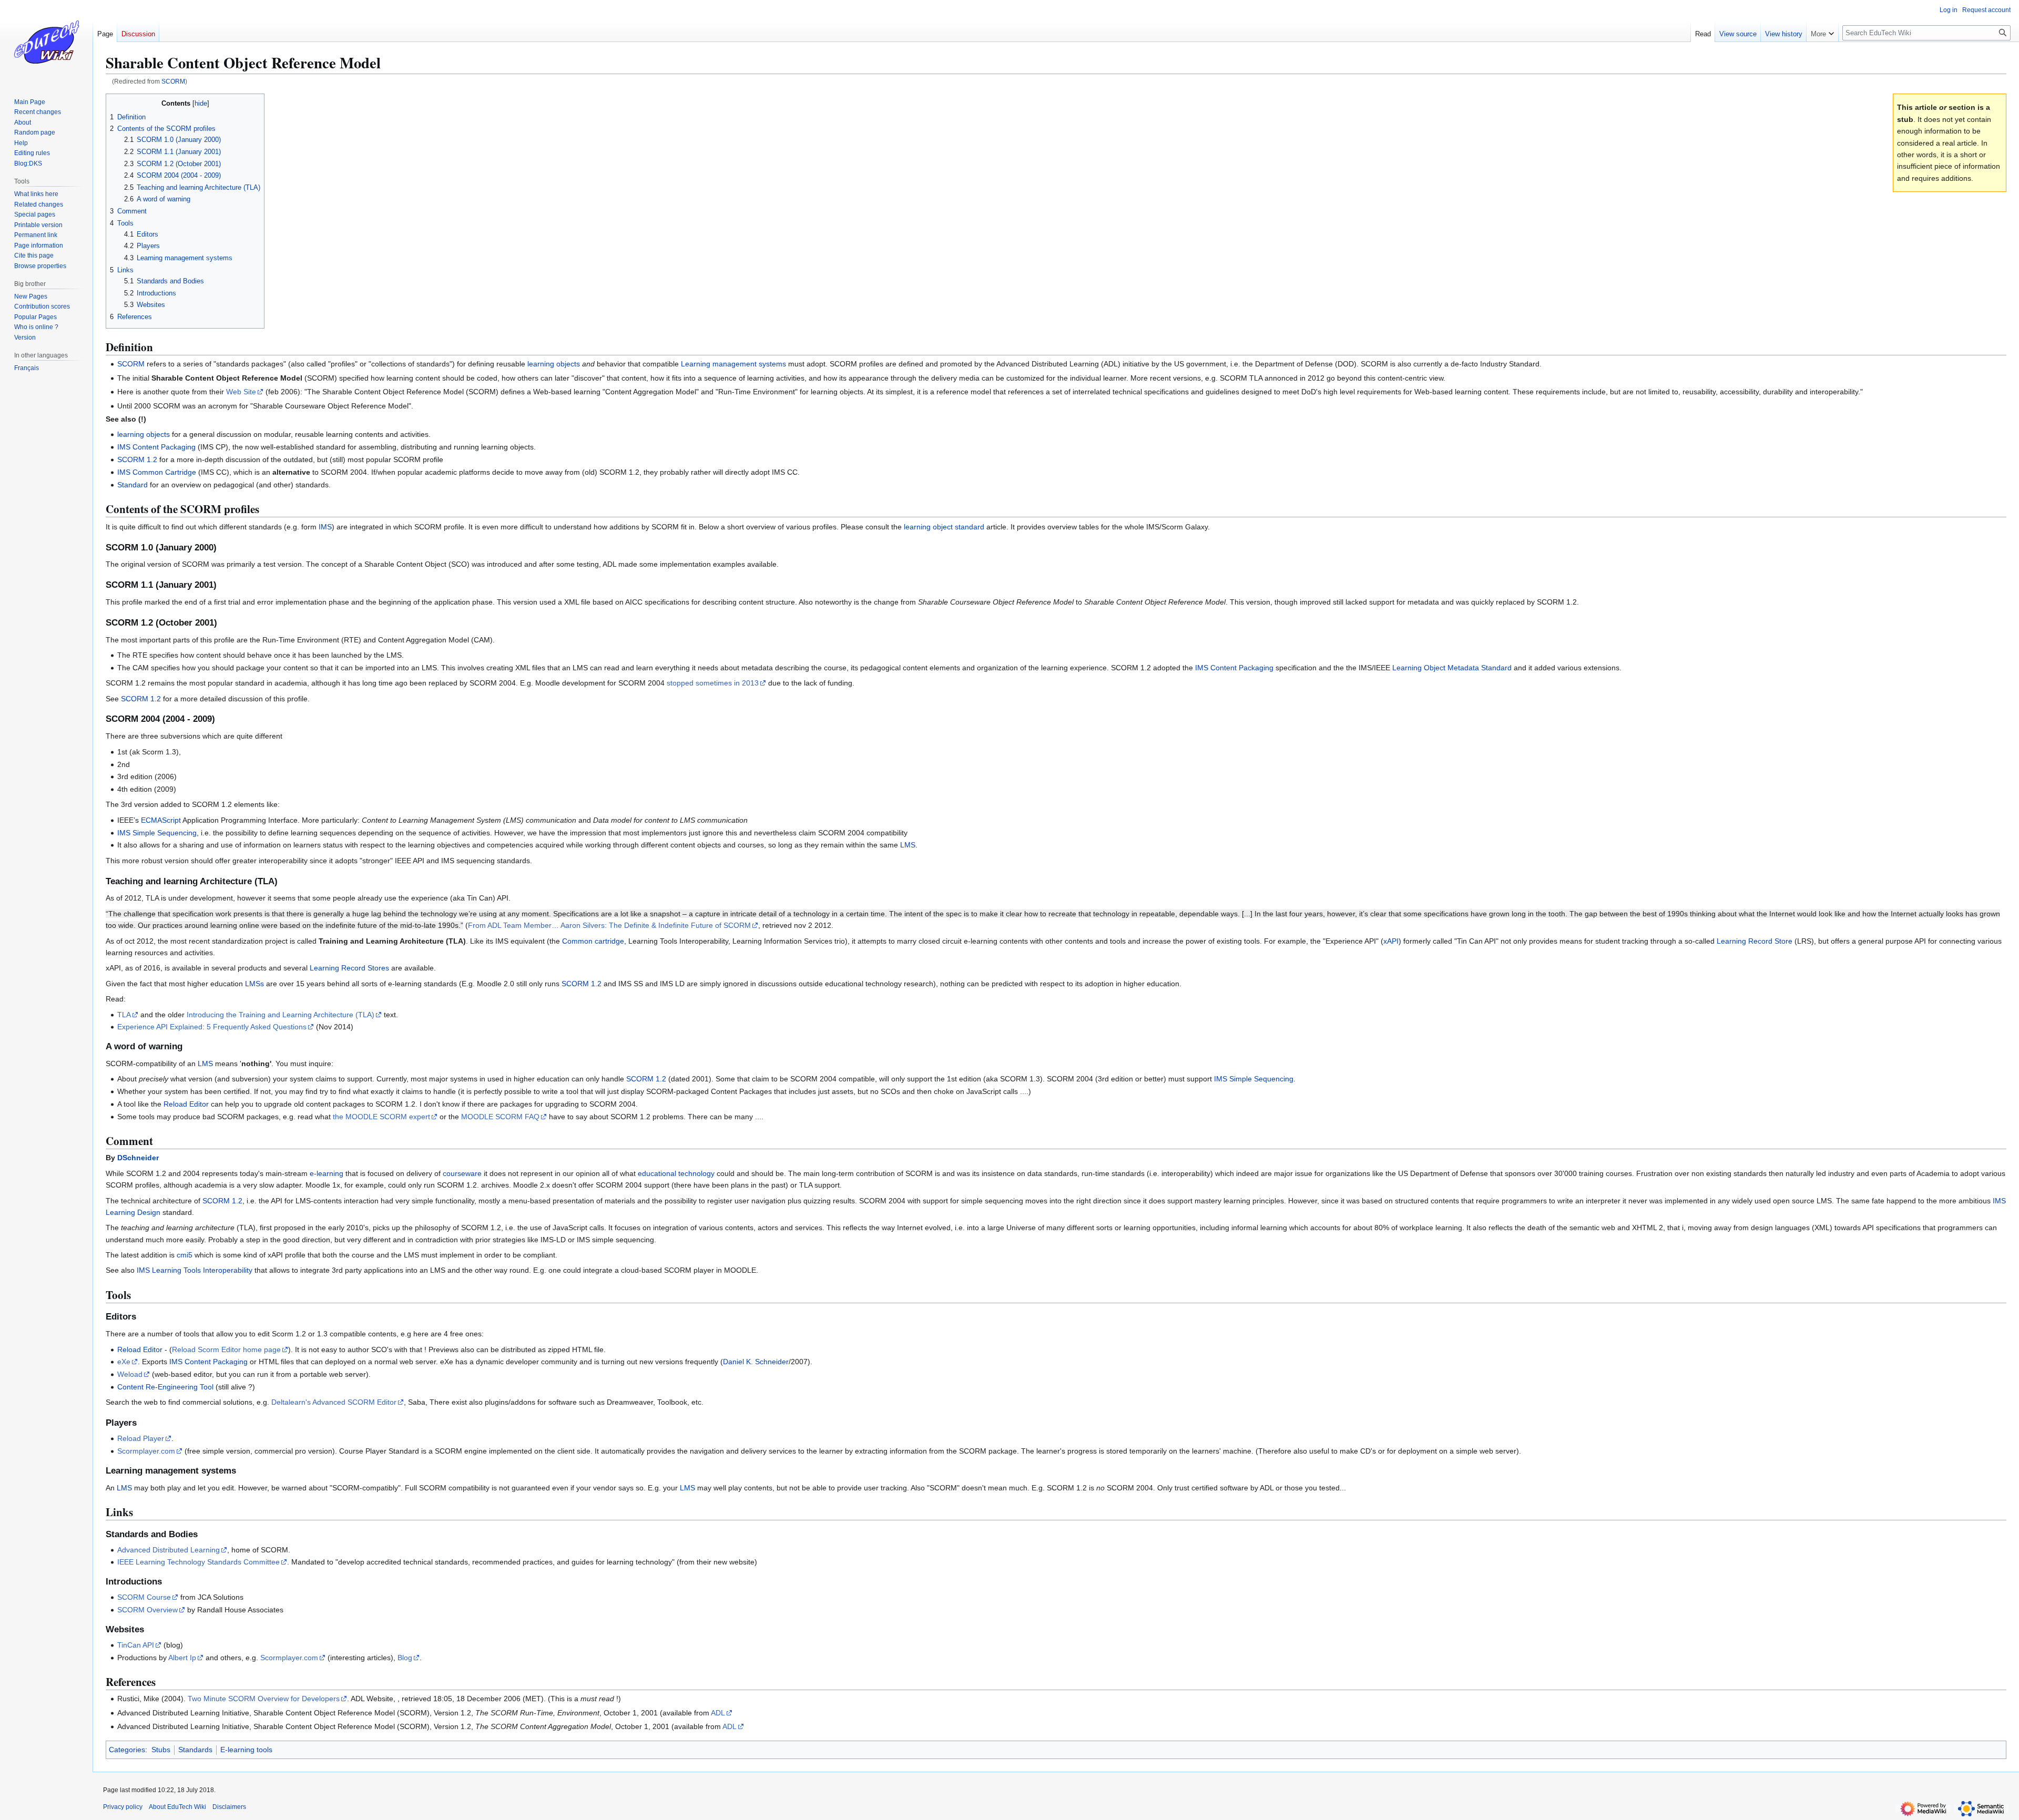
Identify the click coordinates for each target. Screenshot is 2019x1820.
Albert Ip (182, 1658)
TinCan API (136, 1645)
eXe (124, 1362)
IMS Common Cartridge (157, 472)
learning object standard (944, 527)
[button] (1822, 32)
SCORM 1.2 (137, 459)
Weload (130, 1374)
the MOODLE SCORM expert (381, 1117)
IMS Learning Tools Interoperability (195, 1270)
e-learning (327, 1173)
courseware (462, 1173)
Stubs (161, 1750)
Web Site (241, 392)
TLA (124, 1015)
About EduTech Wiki (177, 1807)
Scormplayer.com (146, 1451)
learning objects (554, 364)
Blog (405, 1658)
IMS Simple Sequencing (157, 833)
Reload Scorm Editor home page (226, 1349)
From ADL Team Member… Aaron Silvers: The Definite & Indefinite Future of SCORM (609, 925)
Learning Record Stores (349, 968)
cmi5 (185, 1255)
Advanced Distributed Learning (169, 1550)
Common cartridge (593, 941)
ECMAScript (161, 820)
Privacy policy (123, 1807)
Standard (132, 485)
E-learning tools (246, 1750)
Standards (195, 1750)
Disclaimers (229, 1807)
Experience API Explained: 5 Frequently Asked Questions (212, 1027)
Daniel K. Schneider (756, 1362)
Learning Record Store (1755, 941)
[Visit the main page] (46, 42)
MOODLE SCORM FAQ (500, 1117)
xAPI (1391, 941)
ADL (718, 1713)
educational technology (676, 1173)
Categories (127, 1750)
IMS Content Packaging (156, 447)
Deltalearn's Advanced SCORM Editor (334, 1402)
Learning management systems (733, 364)
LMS (908, 845)
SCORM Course (144, 1597)
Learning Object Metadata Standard (1452, 668)
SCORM (173, 81)
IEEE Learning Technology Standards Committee (198, 1562)
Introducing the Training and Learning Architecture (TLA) (281, 1015)
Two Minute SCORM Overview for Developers (264, 1699)
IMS (325, 527)
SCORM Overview (147, 1610)
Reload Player (141, 1438)
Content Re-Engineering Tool (165, 1387)
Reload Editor (186, 1104)
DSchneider (138, 1158)
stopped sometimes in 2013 (713, 683)
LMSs (254, 984)
